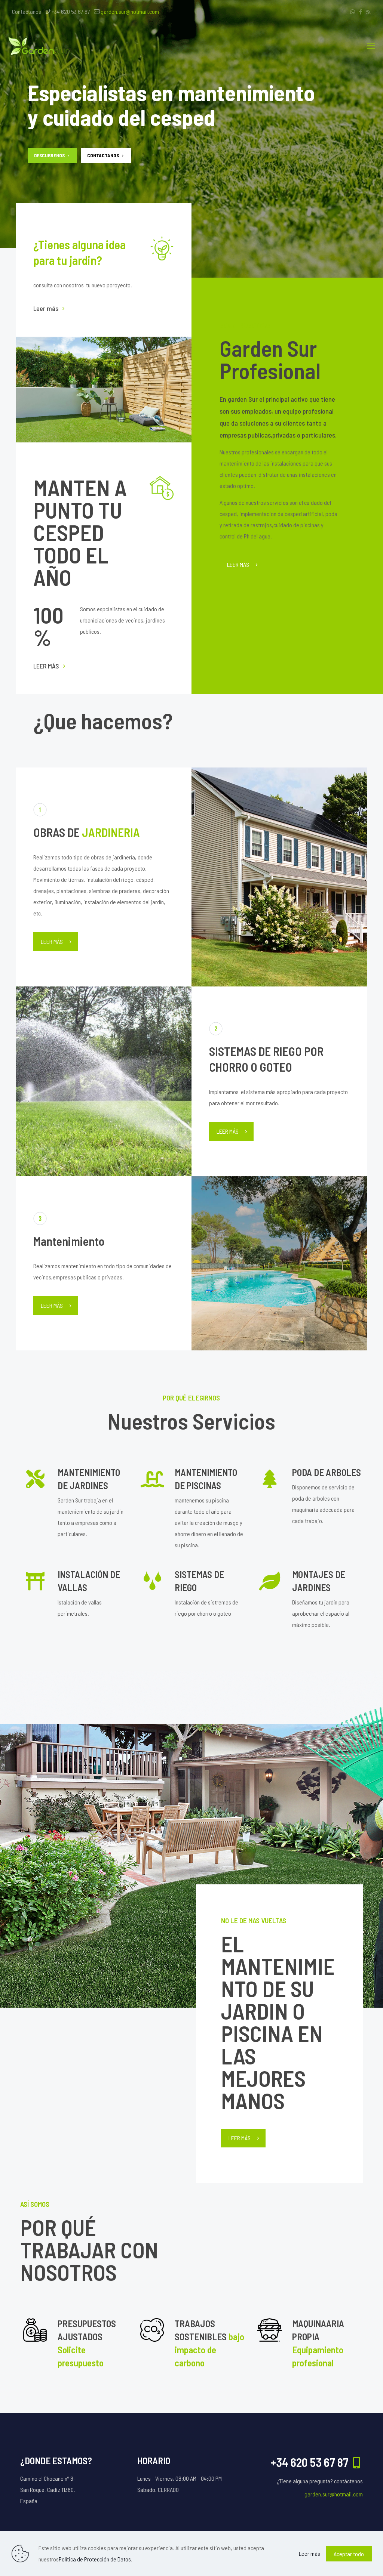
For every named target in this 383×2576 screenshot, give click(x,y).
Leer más (46, 308)
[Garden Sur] (39, 45)
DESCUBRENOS (50, 155)
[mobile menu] (371, 45)
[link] (104, 390)
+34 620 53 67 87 (71, 11)
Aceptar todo (349, 2554)
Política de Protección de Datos (95, 2559)
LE (36, 666)
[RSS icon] (368, 12)
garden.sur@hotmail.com (130, 11)
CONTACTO (99, 155)
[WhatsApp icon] (353, 12)
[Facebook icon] (360, 12)
